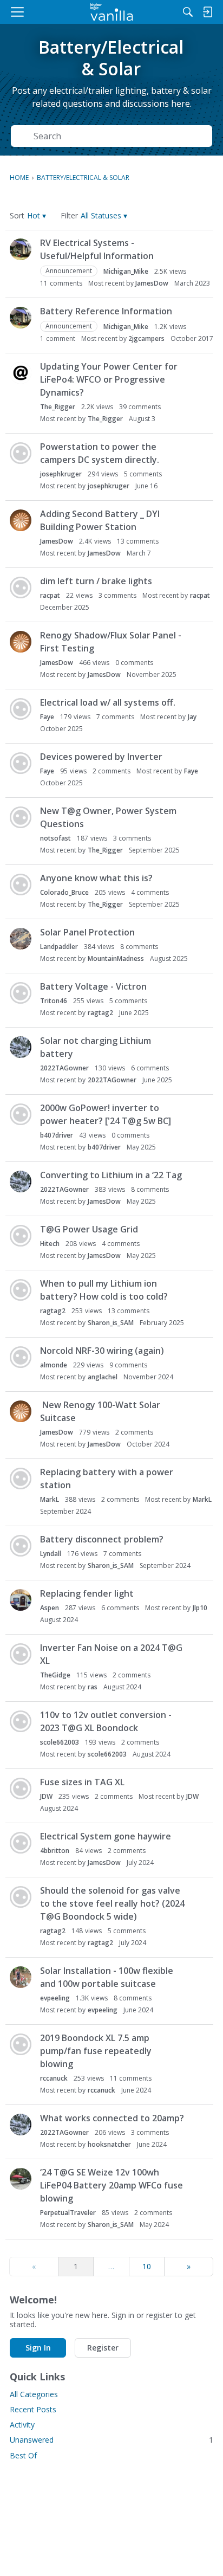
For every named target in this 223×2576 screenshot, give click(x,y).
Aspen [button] (50, 1608)
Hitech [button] (50, 1244)
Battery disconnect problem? (102, 1539)
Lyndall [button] (51, 1554)
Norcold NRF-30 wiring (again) (102, 1351)
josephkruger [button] (61, 474)
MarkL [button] (50, 1499)
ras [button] (93, 1687)
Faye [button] (47, 717)
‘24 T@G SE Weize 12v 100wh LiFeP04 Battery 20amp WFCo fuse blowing (111, 2185)
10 (147, 2266)
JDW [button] (46, 1796)
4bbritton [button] (55, 1851)
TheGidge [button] (55, 1675)
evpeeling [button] (55, 1998)
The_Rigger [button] (58, 407)
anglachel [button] (103, 1377)
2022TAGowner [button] (64, 1068)
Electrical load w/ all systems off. (108, 702)
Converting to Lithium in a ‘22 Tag (111, 1175)
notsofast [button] (55, 838)
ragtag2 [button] (100, 1013)
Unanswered (111, 2440)
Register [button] (103, 2348)
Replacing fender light (87, 1593)
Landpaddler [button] (59, 947)
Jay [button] (192, 717)
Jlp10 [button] (200, 1608)
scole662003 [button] (60, 1742)
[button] (37, 215)
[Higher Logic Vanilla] (112, 12)
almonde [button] (54, 1365)
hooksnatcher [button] (109, 2144)
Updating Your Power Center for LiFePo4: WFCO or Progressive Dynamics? (109, 379)
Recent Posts (33, 2409)
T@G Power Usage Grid (89, 1229)
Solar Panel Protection (87, 932)
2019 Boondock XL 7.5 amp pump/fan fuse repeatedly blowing (96, 2051)
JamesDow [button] (152, 283)
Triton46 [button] (54, 1001)
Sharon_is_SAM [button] (111, 1323)
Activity (22, 2425)
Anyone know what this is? (96, 878)
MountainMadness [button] (116, 958)
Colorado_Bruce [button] (64, 892)
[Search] (188, 12)
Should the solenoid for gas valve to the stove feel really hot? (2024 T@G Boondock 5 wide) (112, 1903)
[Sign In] (207, 12)
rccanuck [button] (54, 2078)
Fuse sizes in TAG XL (82, 1782)
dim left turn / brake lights (96, 581)
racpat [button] (50, 595)
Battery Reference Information (106, 311)
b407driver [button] (57, 1135)
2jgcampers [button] (146, 338)
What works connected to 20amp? (112, 2118)
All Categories (34, 2394)
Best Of (23, 2455)
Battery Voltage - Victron (93, 986)
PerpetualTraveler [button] (68, 2213)
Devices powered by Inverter (101, 757)
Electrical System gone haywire (106, 1836)
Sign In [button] (38, 2348)
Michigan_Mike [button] (126, 271)
